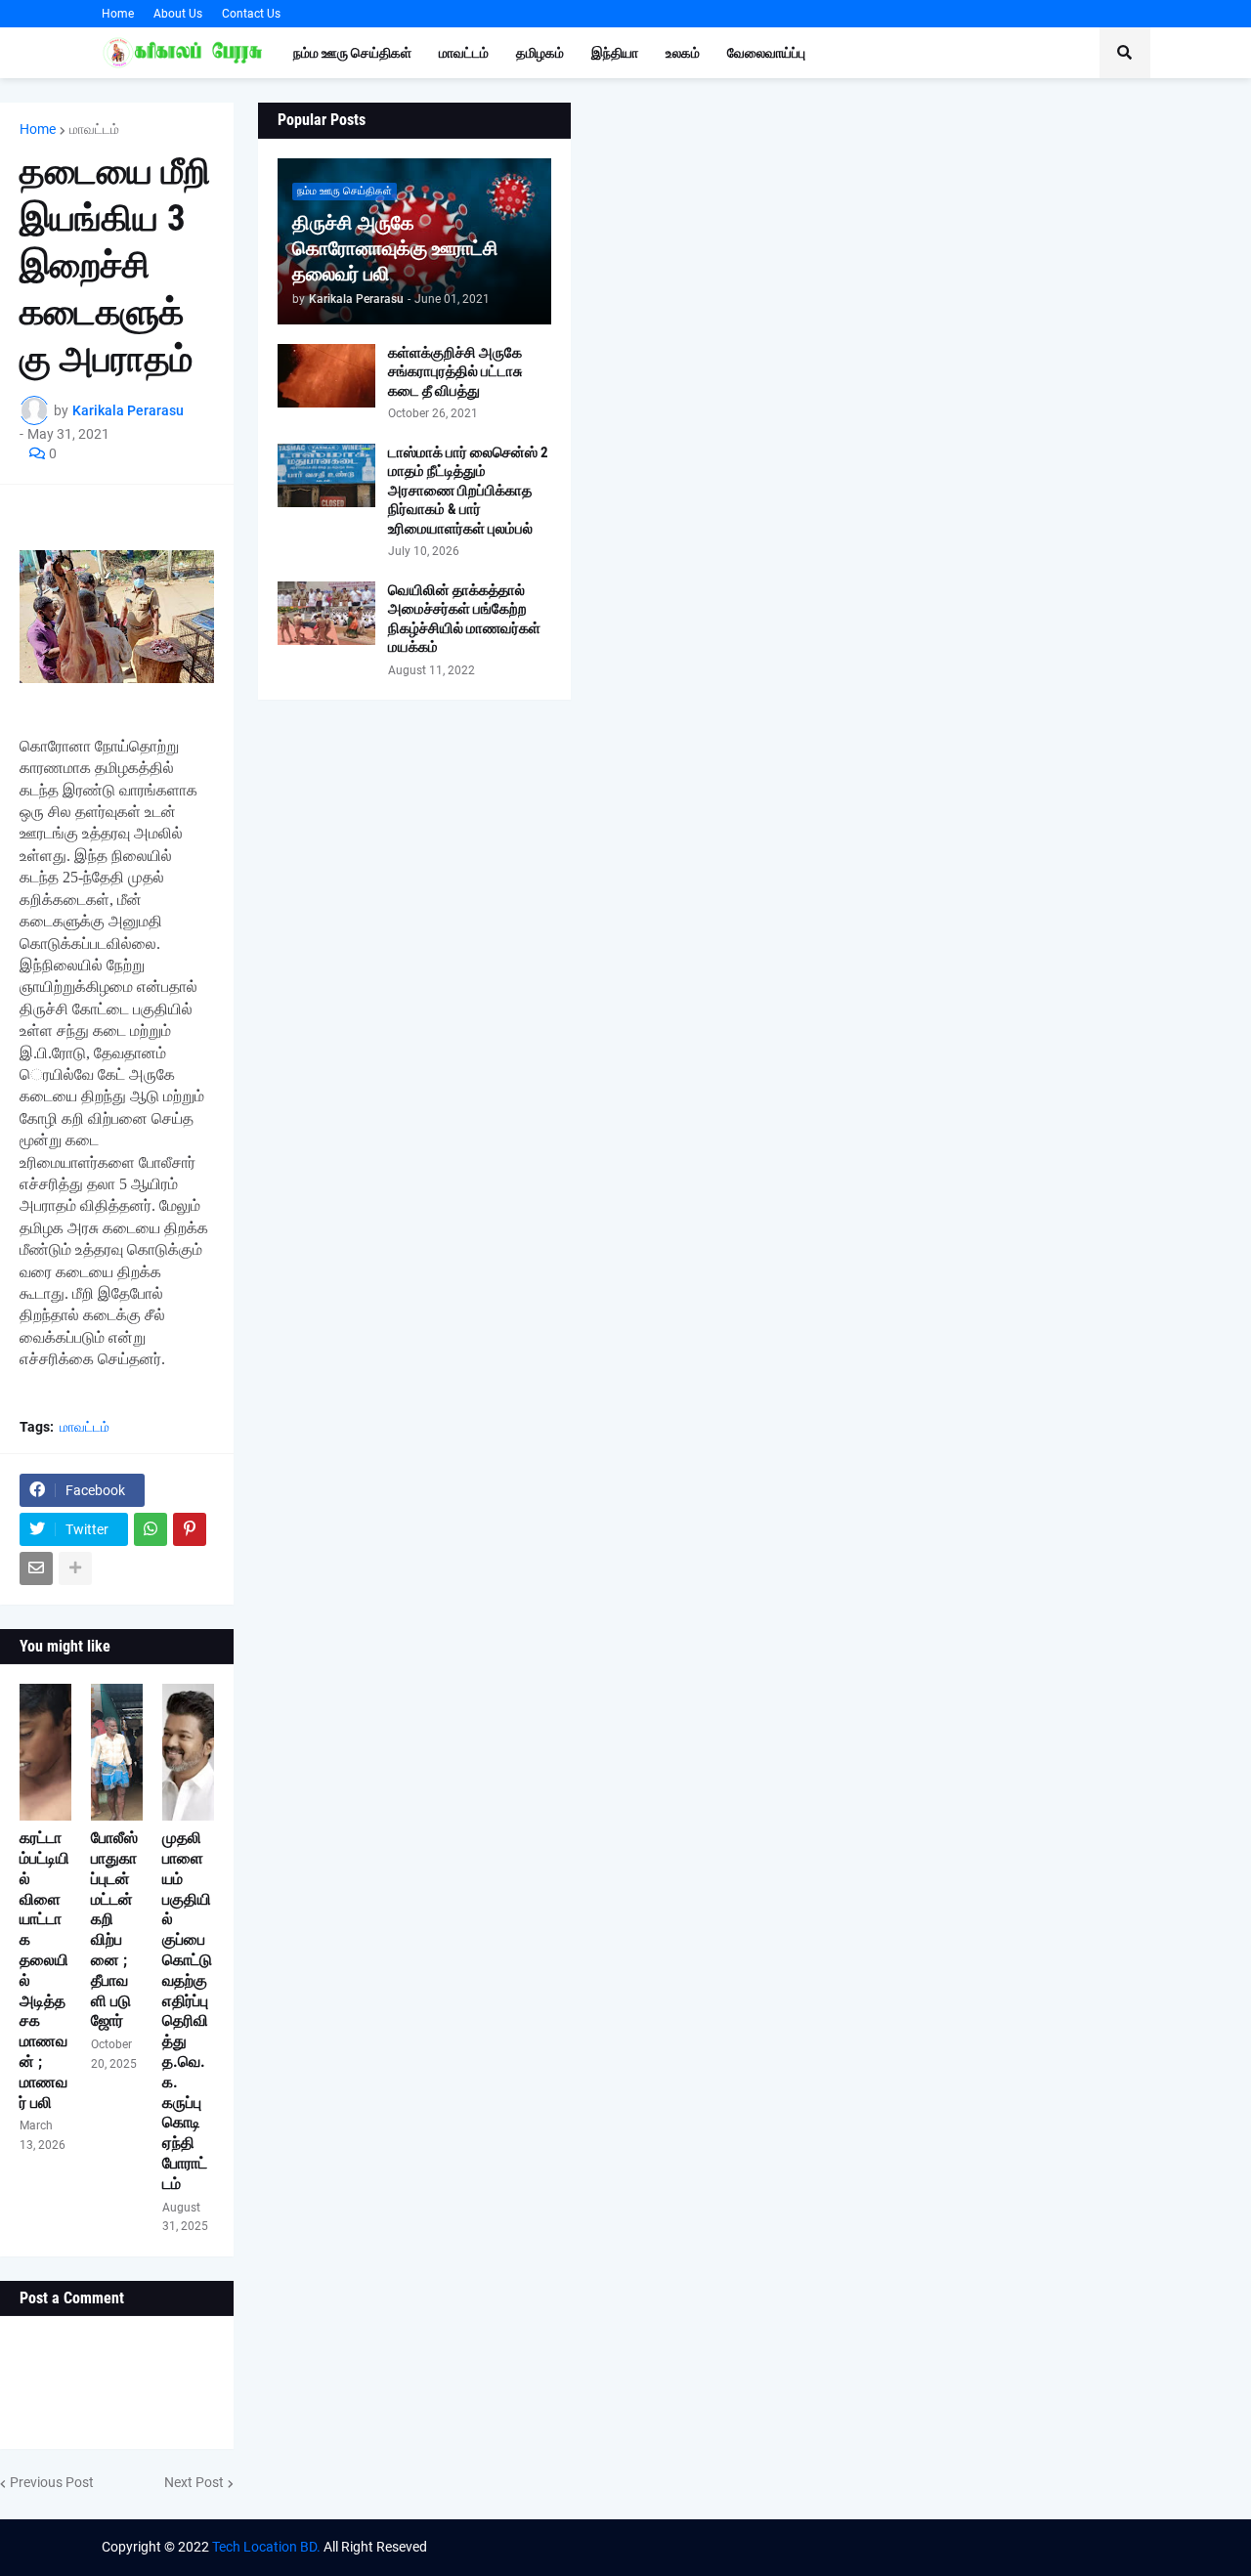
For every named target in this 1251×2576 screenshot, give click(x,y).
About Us (178, 14)
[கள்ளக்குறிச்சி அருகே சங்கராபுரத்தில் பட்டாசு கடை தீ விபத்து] (326, 376)
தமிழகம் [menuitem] (540, 53)
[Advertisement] (911, 249)
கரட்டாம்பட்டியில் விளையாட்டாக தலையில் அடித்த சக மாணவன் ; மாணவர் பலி (44, 1970)
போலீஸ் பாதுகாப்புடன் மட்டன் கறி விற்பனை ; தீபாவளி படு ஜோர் (114, 1929)
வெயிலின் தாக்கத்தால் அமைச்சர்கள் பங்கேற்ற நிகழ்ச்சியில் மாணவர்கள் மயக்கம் (464, 619)
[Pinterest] (190, 1529)
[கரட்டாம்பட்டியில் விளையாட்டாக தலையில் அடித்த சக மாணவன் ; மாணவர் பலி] (45, 1752)
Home (118, 14)
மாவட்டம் (94, 129)
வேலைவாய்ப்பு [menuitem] (766, 53)
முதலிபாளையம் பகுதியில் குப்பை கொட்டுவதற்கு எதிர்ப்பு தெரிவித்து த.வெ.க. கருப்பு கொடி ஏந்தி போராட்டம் (187, 2011)
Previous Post (52, 2482)
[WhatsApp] (151, 1529)
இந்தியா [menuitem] (615, 53)
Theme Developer (712, 2547)
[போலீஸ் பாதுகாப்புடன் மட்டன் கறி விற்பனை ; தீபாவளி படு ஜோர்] (117, 1752)
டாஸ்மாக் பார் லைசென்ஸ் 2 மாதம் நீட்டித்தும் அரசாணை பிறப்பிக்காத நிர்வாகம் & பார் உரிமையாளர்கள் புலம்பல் (468, 491)
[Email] (36, 1568)
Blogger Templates (922, 2547)
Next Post (194, 2482)
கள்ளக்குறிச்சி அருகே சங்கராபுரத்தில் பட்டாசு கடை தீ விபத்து (455, 372)
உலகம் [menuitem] (683, 53)
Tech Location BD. (266, 2547)
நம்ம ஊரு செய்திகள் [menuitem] (352, 53)
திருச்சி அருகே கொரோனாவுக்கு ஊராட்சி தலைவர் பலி (395, 248)
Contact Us (251, 14)
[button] (1125, 53)
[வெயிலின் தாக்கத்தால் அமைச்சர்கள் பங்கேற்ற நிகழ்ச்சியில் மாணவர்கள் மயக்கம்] (326, 613)
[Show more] (75, 1568)
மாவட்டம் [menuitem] (464, 53)
